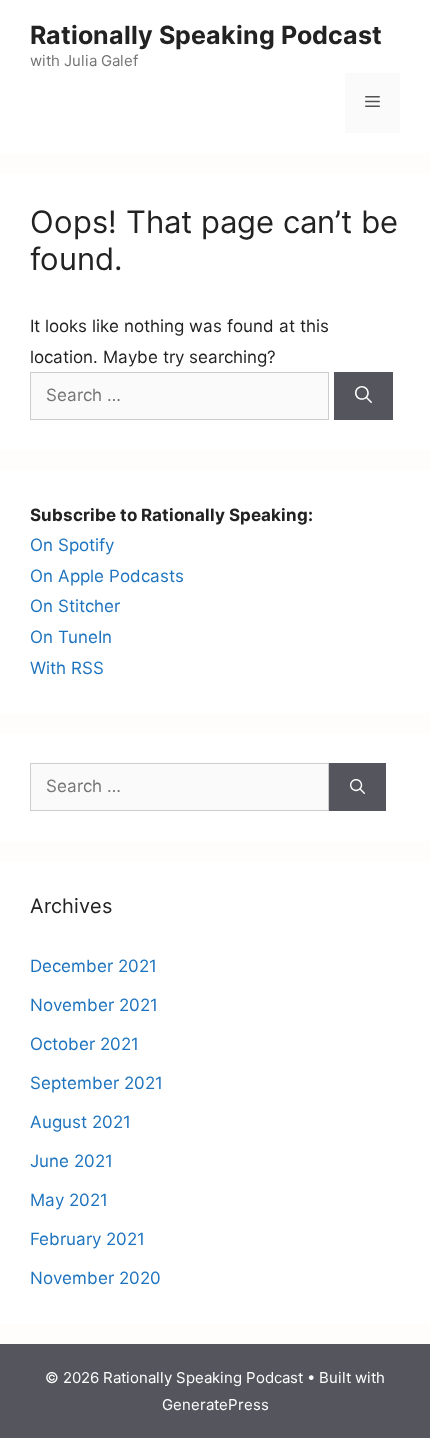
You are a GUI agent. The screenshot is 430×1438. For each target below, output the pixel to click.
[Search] (363, 396)
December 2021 (93, 966)
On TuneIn (71, 637)
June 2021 (71, 1161)
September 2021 (96, 1083)
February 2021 (87, 1239)
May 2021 (69, 1200)
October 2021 (84, 1044)
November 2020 (95, 1278)
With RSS (67, 668)
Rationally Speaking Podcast (206, 35)
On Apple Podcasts (107, 576)
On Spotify (72, 545)
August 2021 (80, 1122)
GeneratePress (215, 1404)
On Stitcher (75, 606)
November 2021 (94, 1005)
